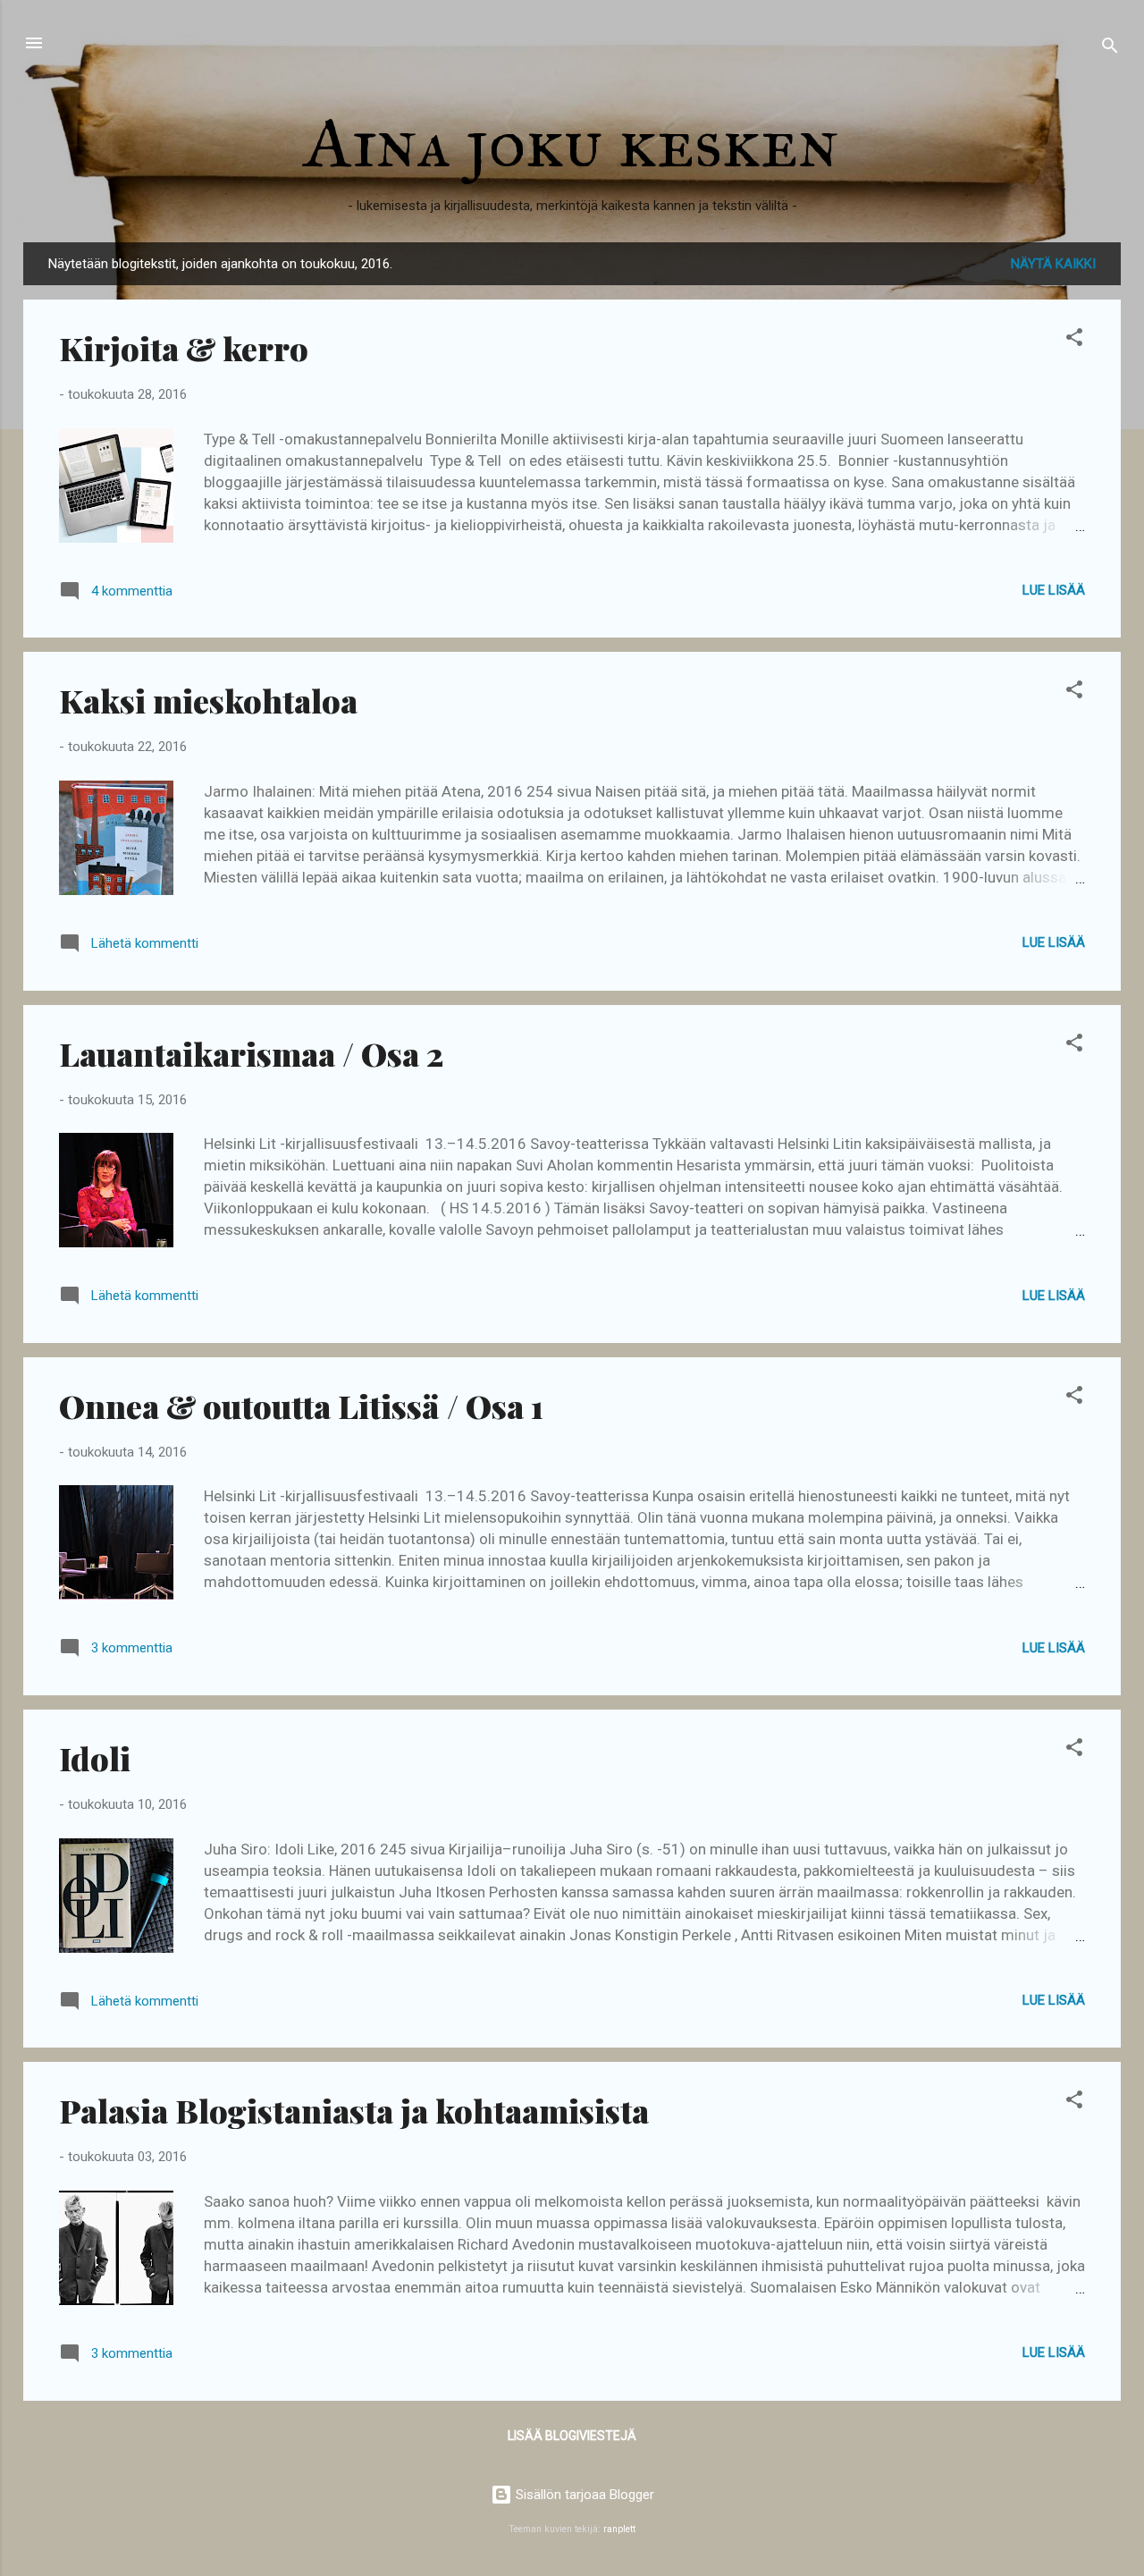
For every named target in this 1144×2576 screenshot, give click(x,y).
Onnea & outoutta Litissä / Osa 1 (301, 1406)
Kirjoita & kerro (184, 348)
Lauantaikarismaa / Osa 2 (251, 1053)
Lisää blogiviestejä (572, 2436)
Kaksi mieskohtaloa (208, 700)
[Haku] (1110, 49)
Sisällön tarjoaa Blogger (583, 2495)
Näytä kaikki (1053, 264)
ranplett (619, 2529)
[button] (1074, 340)
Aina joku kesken (572, 142)
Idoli (95, 1758)
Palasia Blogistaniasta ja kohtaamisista (354, 2110)
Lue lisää (1054, 590)
